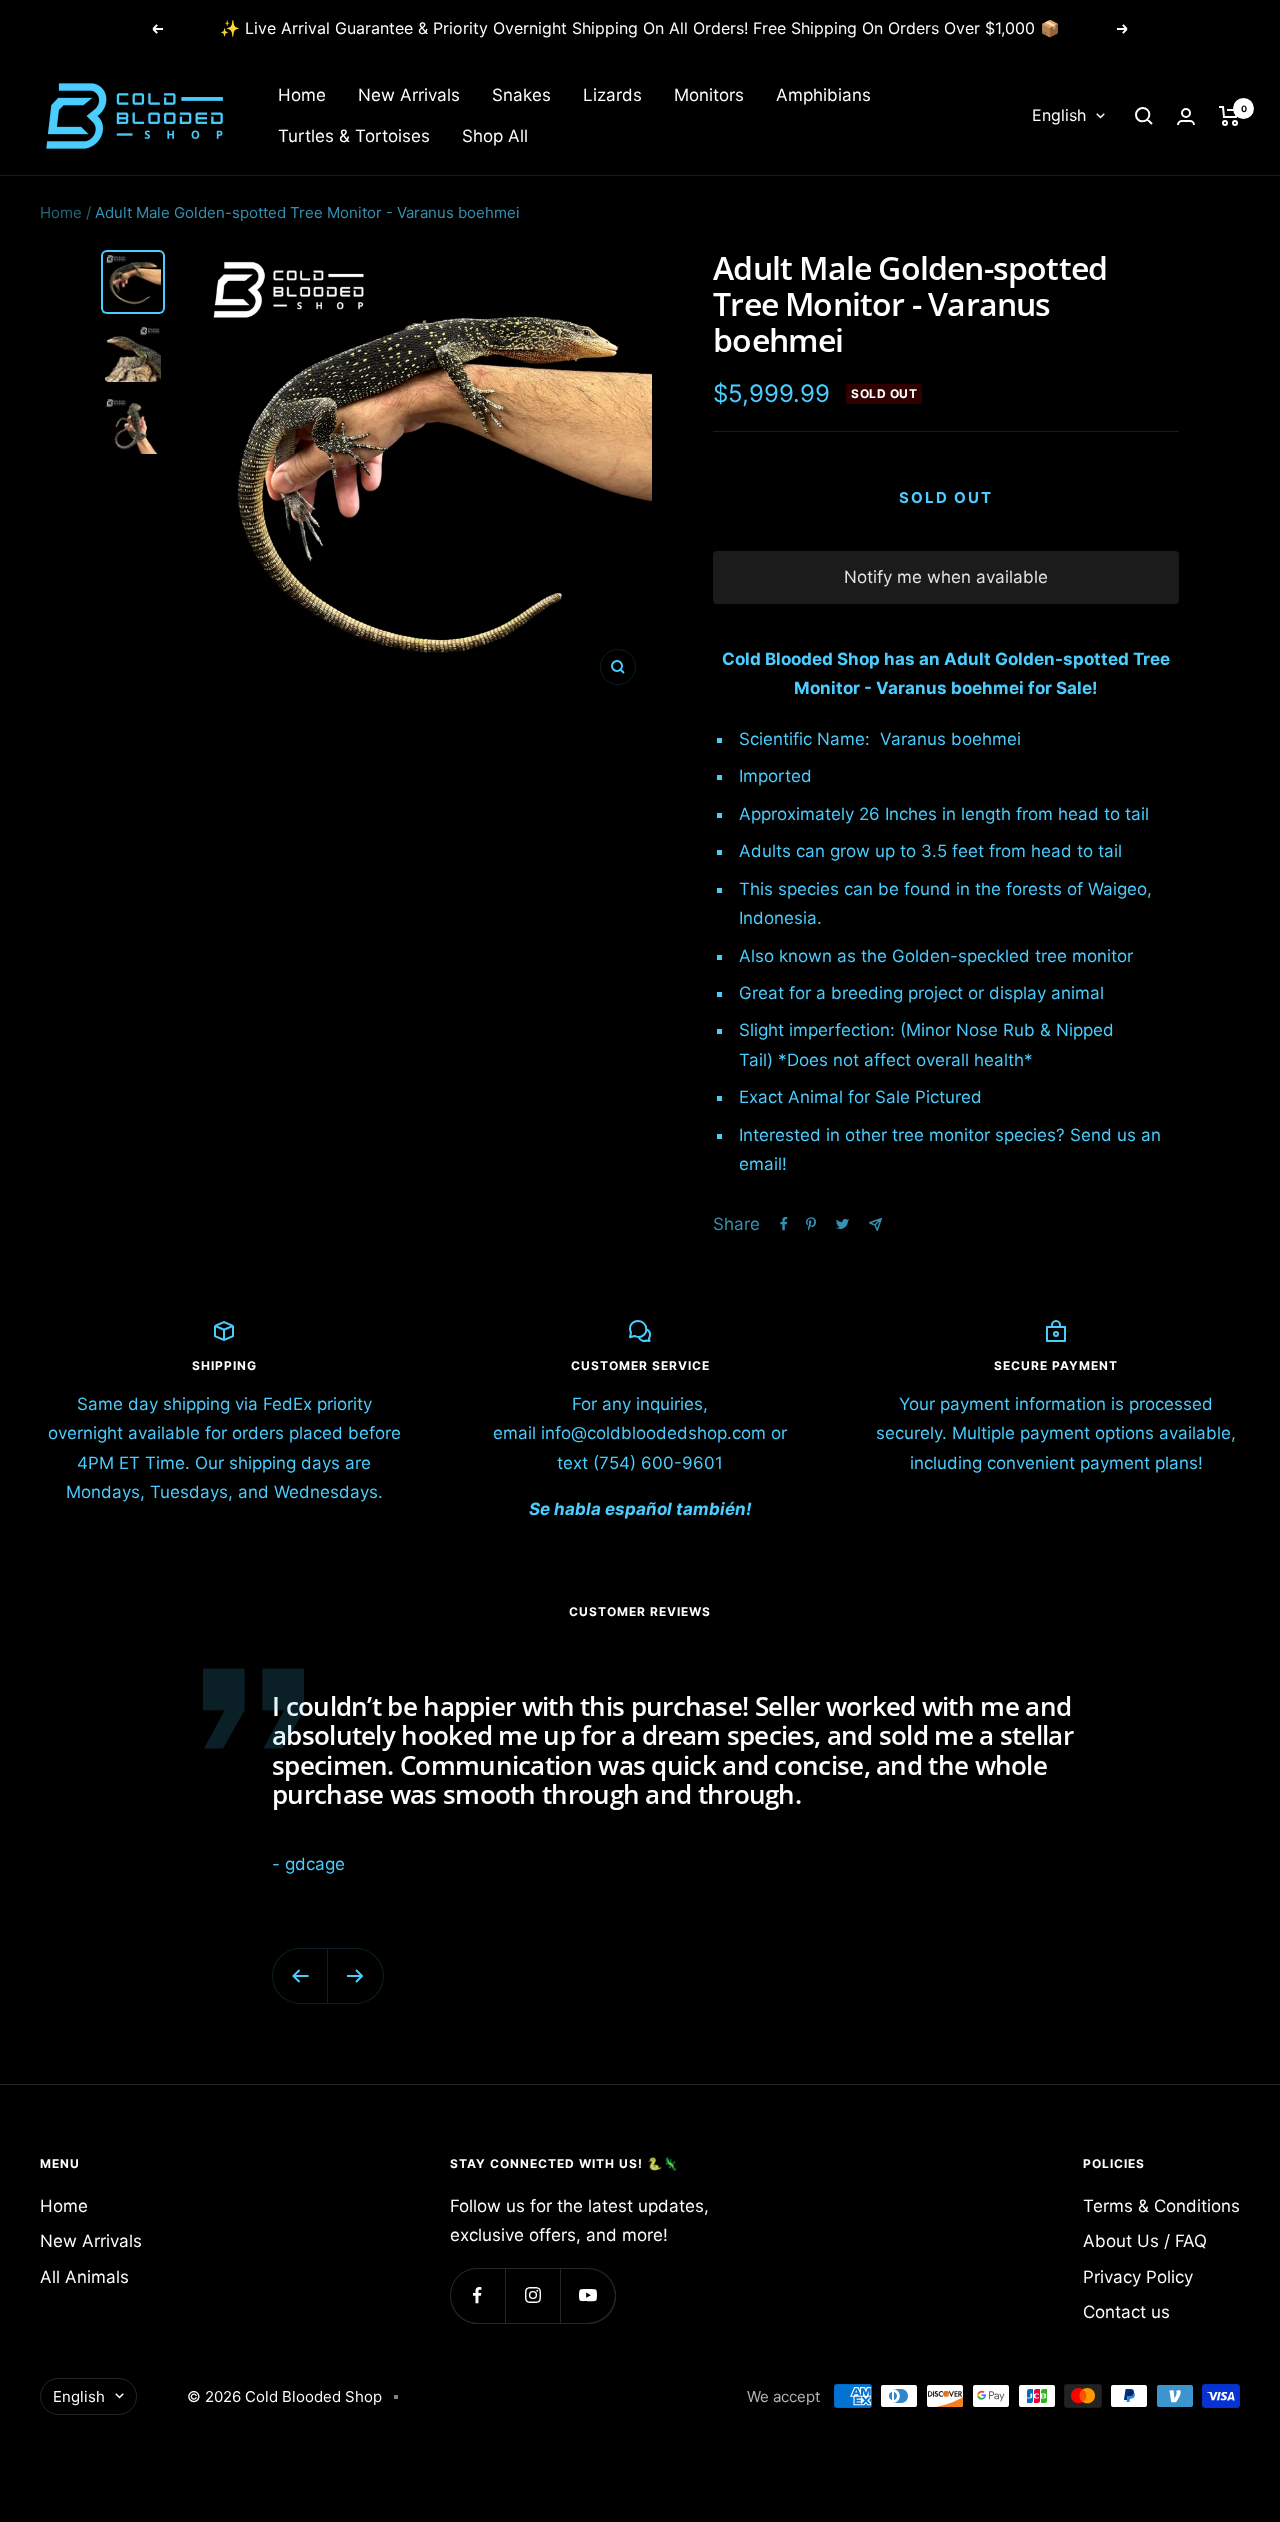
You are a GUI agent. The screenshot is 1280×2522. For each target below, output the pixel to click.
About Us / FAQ (1145, 2241)
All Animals (84, 2277)
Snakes (521, 95)
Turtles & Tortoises (354, 136)
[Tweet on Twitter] (842, 1224)
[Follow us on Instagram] (532, 2295)
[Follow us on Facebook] (477, 2295)
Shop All (495, 136)
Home (302, 95)
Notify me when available (946, 577)
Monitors (709, 95)
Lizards (612, 95)
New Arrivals (409, 95)
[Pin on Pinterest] (811, 1224)
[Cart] (1229, 116)
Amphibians (823, 95)
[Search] (1144, 116)
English (1059, 116)
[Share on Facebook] (784, 1224)
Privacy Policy (1138, 2277)
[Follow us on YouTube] (587, 2295)
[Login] (1186, 116)
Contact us (1126, 2312)
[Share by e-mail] (875, 1224)
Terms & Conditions (1161, 2206)
